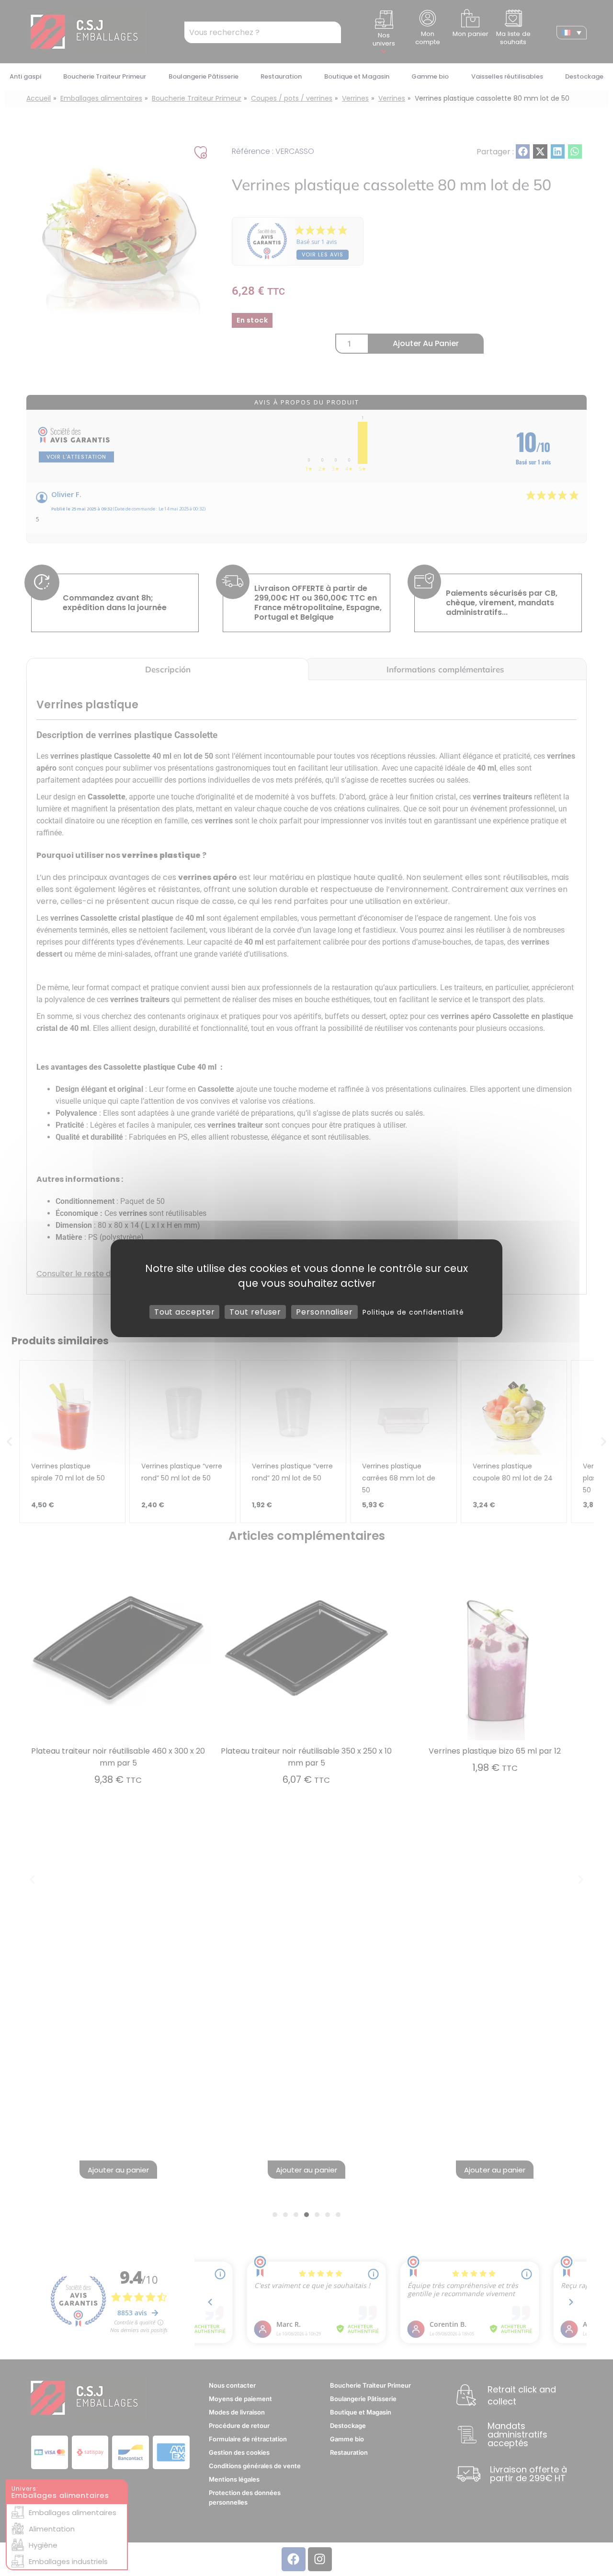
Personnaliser (324, 1311)
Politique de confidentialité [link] (413, 1312)
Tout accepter (185, 1311)
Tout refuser (255, 1311)
